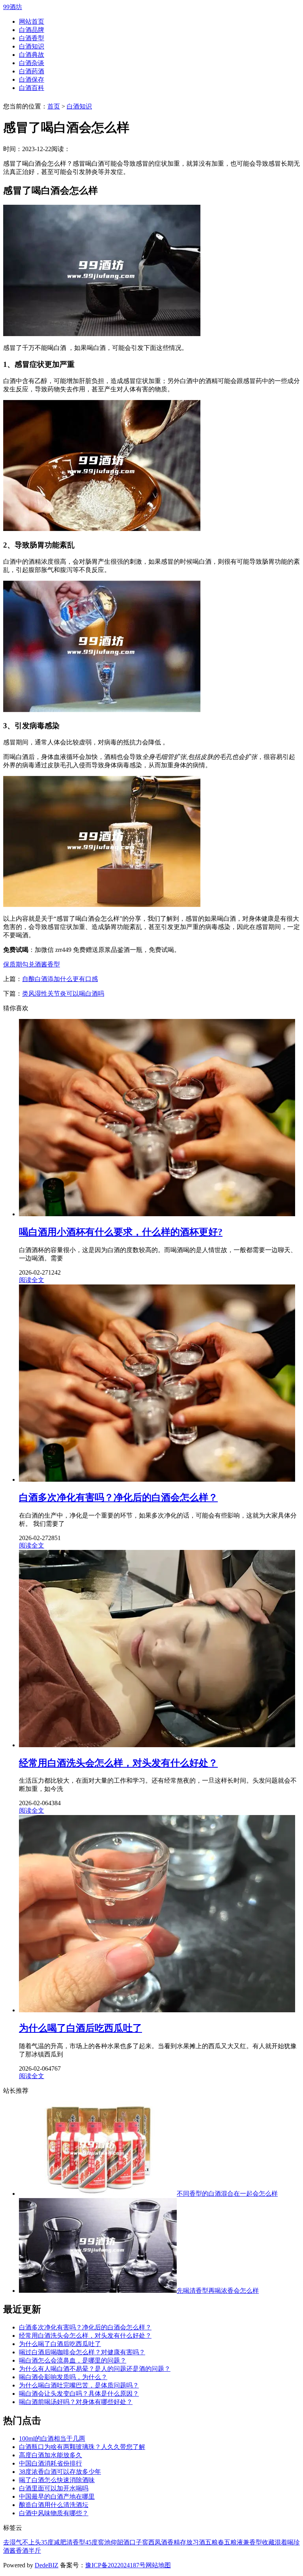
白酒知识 (32, 46)
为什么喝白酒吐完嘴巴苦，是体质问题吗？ (79, 2385)
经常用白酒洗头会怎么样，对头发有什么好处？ (85, 2336)
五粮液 (234, 2542)
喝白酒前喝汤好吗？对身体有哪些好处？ (76, 2402)
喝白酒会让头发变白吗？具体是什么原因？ (79, 2394)
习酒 (199, 2542)
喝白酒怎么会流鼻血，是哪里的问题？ (73, 2360)
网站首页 (32, 21)
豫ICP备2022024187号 (115, 2565)
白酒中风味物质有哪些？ (54, 2513)
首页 (54, 106)
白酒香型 (32, 38)
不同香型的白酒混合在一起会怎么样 (227, 2194)
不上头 (32, 2542)
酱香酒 (19, 2551)
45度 (92, 2542)
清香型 (76, 2542)
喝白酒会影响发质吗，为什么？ (63, 2377)
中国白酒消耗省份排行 (50, 2463)
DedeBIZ (47, 2565)
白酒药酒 (32, 71)
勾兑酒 (32, 964)
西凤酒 (158, 2542)
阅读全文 (32, 1280)
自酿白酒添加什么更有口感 (60, 979)
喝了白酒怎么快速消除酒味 (57, 2480)
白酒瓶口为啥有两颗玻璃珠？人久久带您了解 (82, 2447)
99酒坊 (13, 7)
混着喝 (284, 2542)
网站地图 (158, 2565)
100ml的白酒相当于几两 (52, 2439)
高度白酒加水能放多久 (50, 2455)
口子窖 (139, 2542)
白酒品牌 (32, 30)
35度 (47, 2542)
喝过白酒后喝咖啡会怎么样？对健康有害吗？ (82, 2352)
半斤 (35, 2551)
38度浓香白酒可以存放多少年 (60, 2472)
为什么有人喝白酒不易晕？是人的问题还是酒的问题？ (95, 2369)
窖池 (104, 2542)
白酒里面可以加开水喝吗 (54, 2488)
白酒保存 (32, 79)
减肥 (60, 2542)
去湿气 (13, 2542)
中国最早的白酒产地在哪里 (57, 2497)
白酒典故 (32, 55)
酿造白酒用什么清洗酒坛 (54, 2505)
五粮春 (215, 2542)
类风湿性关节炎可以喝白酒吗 (63, 994)
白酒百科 (32, 88)
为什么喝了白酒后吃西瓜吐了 (60, 2344)
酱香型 (50, 964)
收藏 (268, 2542)
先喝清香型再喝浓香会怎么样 (218, 2291)
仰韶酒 (120, 2542)
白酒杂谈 (32, 63)
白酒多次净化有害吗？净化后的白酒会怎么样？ (85, 2327)
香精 (174, 2542)
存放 (186, 2542)
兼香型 (252, 2542)
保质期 (13, 964)
